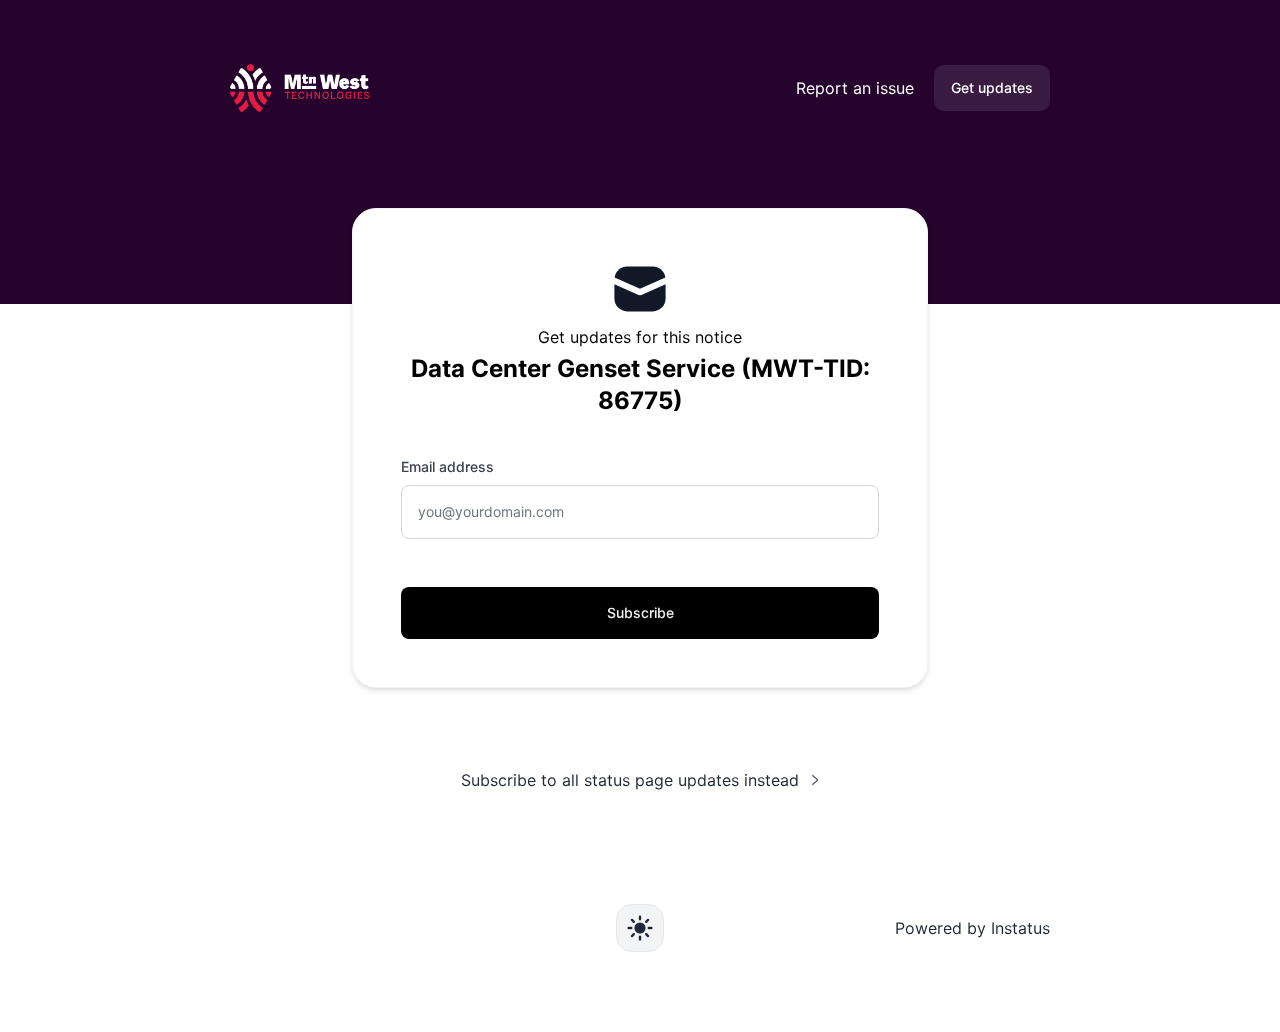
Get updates (992, 87)
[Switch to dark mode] (640, 928)
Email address (447, 466)
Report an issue (855, 88)
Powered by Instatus (972, 928)
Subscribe (640, 612)
